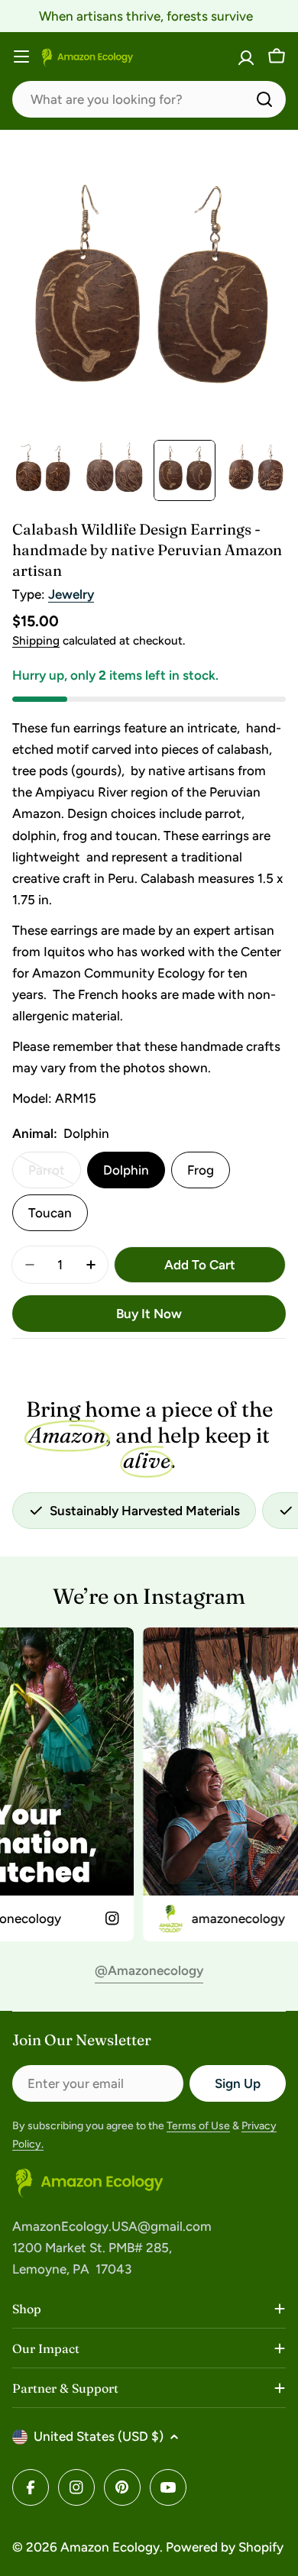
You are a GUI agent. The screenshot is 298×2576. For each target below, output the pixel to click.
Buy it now (149, 1314)
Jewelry (71, 594)
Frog (201, 1170)
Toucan (50, 1213)
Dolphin (126, 1170)
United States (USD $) (99, 2436)
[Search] (264, 99)
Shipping (36, 640)
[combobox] (149, 99)
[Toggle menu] (21, 57)
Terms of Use (198, 2126)
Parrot (55, 1175)
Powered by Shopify (225, 2547)
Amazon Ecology (110, 2547)
